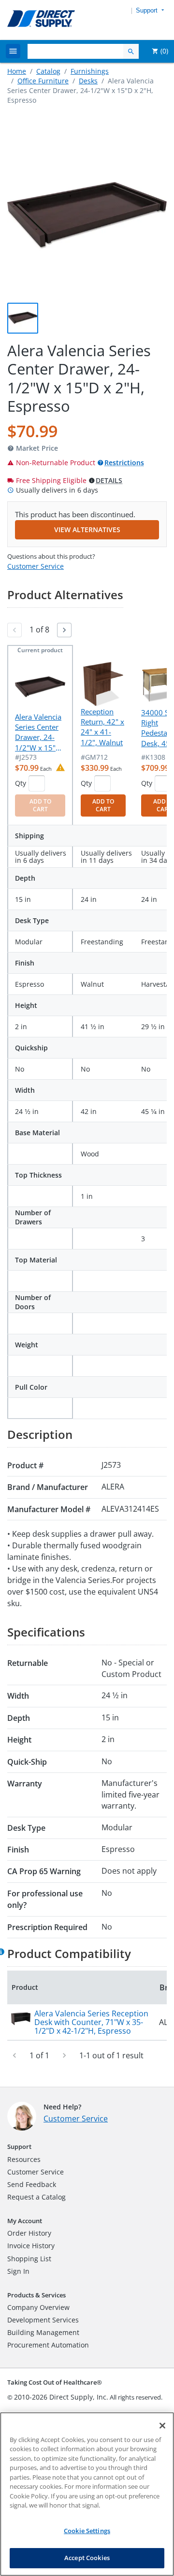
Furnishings (90, 71)
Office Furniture (43, 81)
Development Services (43, 2320)
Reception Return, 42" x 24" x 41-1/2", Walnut (102, 727)
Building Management (43, 2332)
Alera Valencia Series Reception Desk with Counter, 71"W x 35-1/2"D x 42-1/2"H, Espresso (91, 2022)
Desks (88, 81)
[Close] (162, 2426)
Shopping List (29, 2259)
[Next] (64, 630)
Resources (24, 2159)
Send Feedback (32, 2184)
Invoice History (31, 2246)
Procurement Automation (48, 2345)
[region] (87, 2494)
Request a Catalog (36, 2197)
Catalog (48, 71)
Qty (21, 783)
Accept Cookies (87, 2558)
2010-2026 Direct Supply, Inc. (61, 2397)
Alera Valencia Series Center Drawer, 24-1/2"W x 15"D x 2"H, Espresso (38, 733)
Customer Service (36, 566)
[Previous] (14, 630)
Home (17, 71)
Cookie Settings (87, 2531)
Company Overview (38, 2307)
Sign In (18, 2271)
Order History (29, 2233)
